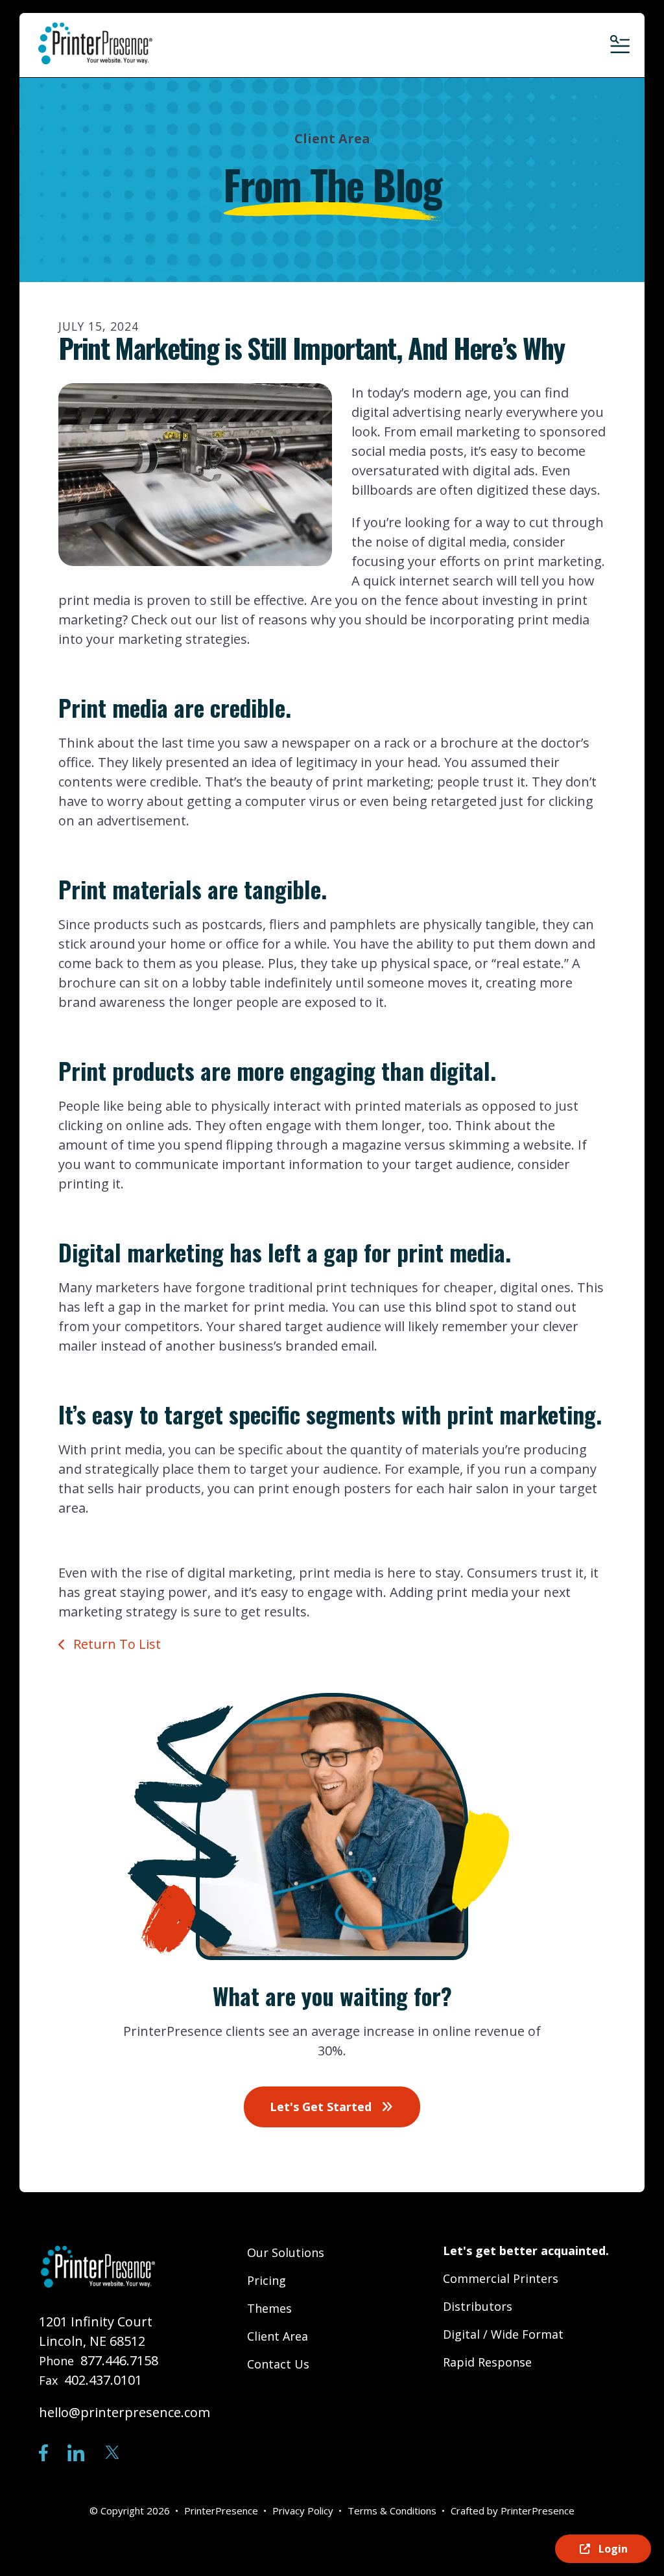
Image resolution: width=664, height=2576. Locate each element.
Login (612, 2549)
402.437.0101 (103, 2380)
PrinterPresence (538, 2511)
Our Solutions (286, 2252)
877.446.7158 (119, 2360)
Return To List (115, 1644)
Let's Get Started (322, 2107)
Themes (269, 2308)
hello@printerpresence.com (124, 2412)
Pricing (267, 2280)
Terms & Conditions (392, 2511)
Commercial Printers (501, 2278)
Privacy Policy (303, 2511)
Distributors (478, 2306)
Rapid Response (487, 2362)
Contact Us (278, 2364)
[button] (619, 45)
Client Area (278, 2336)
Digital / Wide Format (503, 2334)
